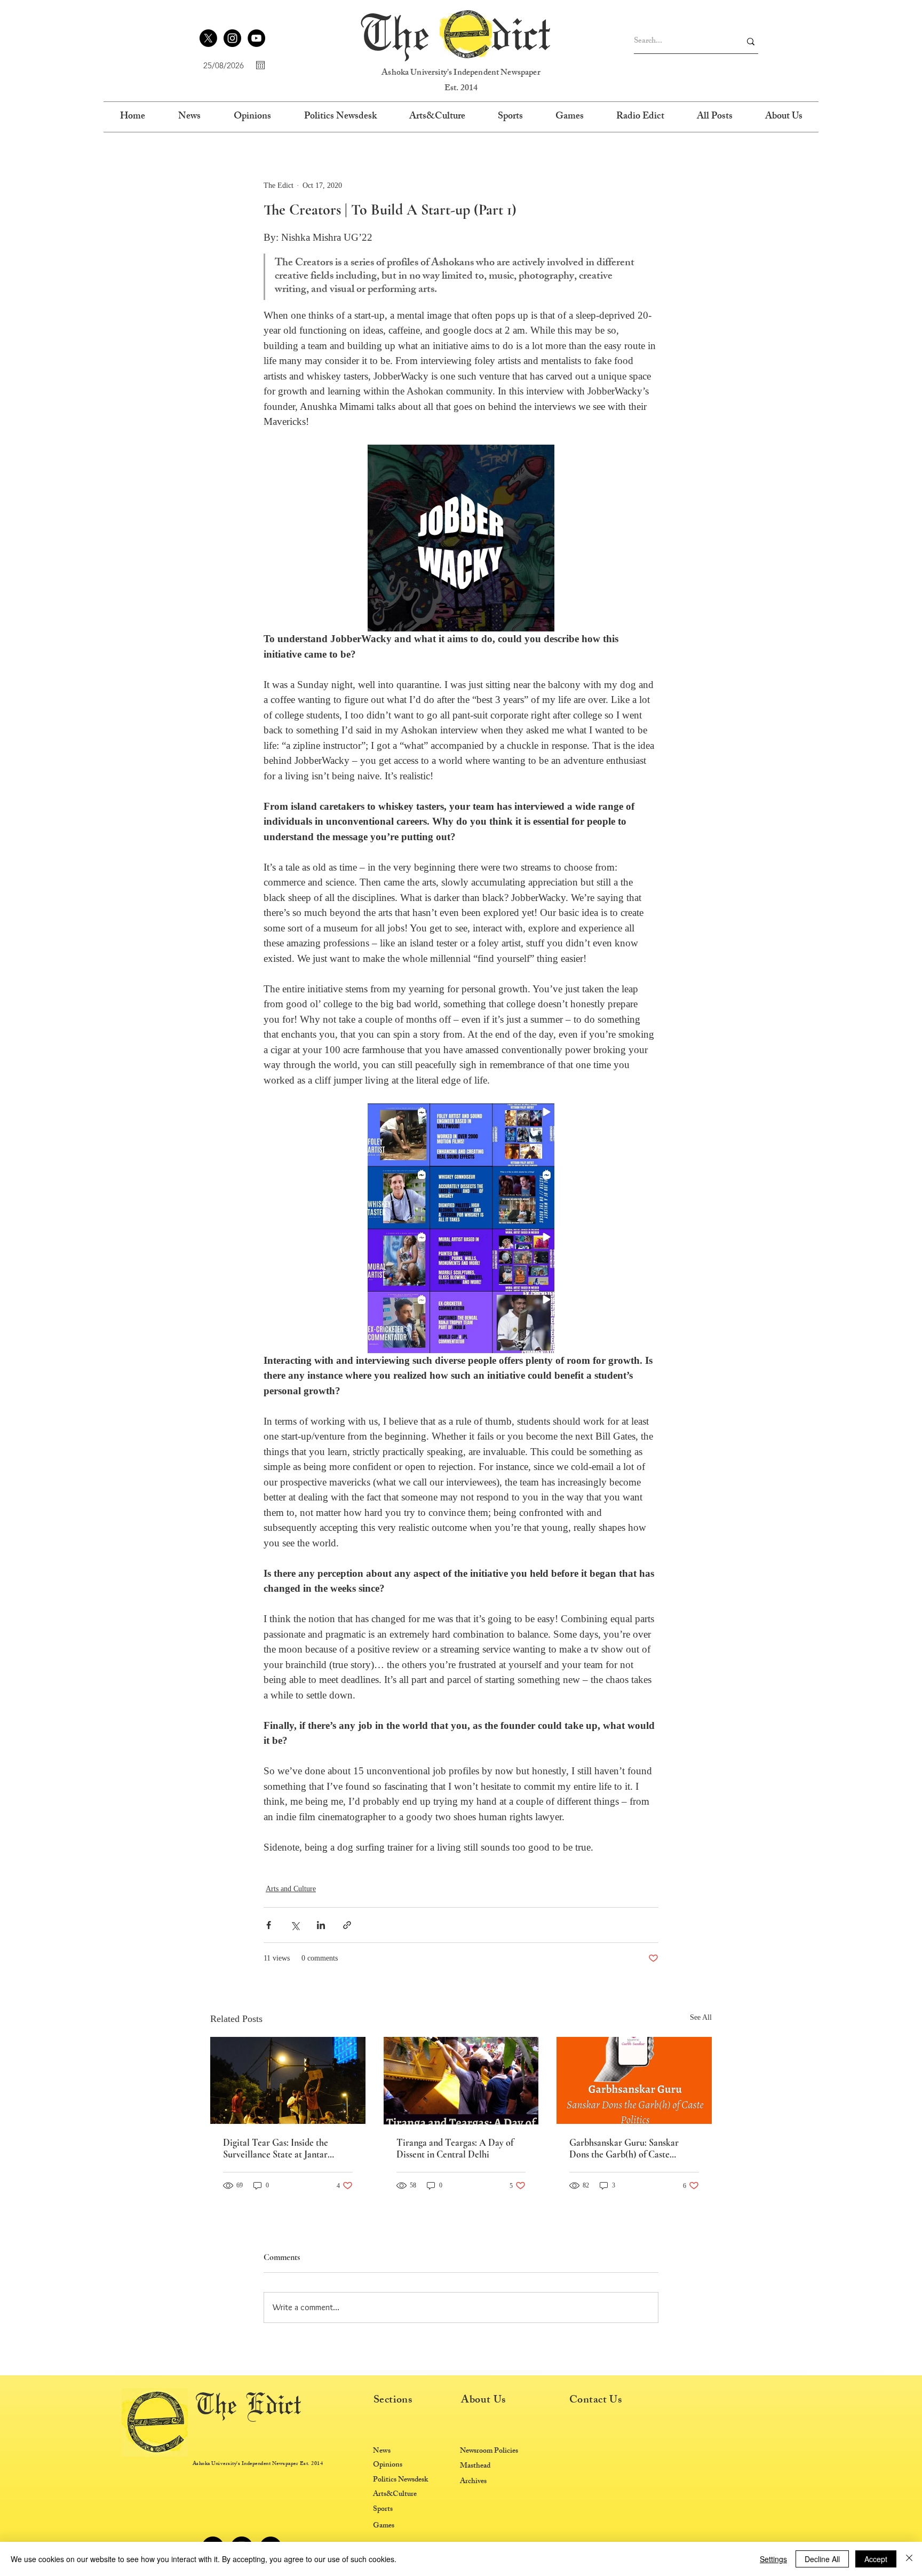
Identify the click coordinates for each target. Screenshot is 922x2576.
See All (701, 2017)
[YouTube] (256, 38)
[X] (208, 38)
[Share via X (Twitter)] (295, 1925)
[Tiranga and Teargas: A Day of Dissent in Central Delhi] (461, 2081)
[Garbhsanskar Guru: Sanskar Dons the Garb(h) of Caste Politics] (634, 2080)
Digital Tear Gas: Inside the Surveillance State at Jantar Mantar (276, 2148)
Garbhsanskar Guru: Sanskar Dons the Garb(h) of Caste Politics (624, 2148)
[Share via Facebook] (269, 1925)
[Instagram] (232, 38)
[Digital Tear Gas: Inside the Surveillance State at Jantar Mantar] (288, 2080)
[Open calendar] (260, 65)
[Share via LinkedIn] (321, 1925)
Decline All (822, 2559)
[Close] (909, 2559)
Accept (876, 2559)
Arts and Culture (291, 1889)
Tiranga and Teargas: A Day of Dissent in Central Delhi (455, 2148)
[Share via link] (347, 1925)
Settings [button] (773, 2559)
